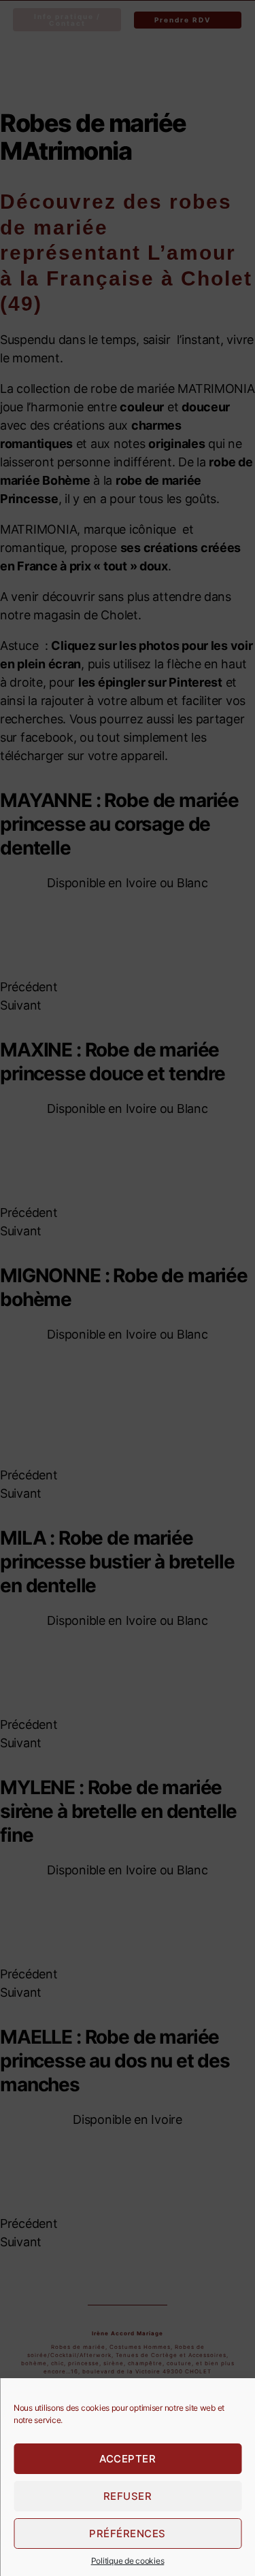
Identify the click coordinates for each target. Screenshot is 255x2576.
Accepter (128, 2459)
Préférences (128, 2534)
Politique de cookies (128, 2561)
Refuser (128, 2496)
